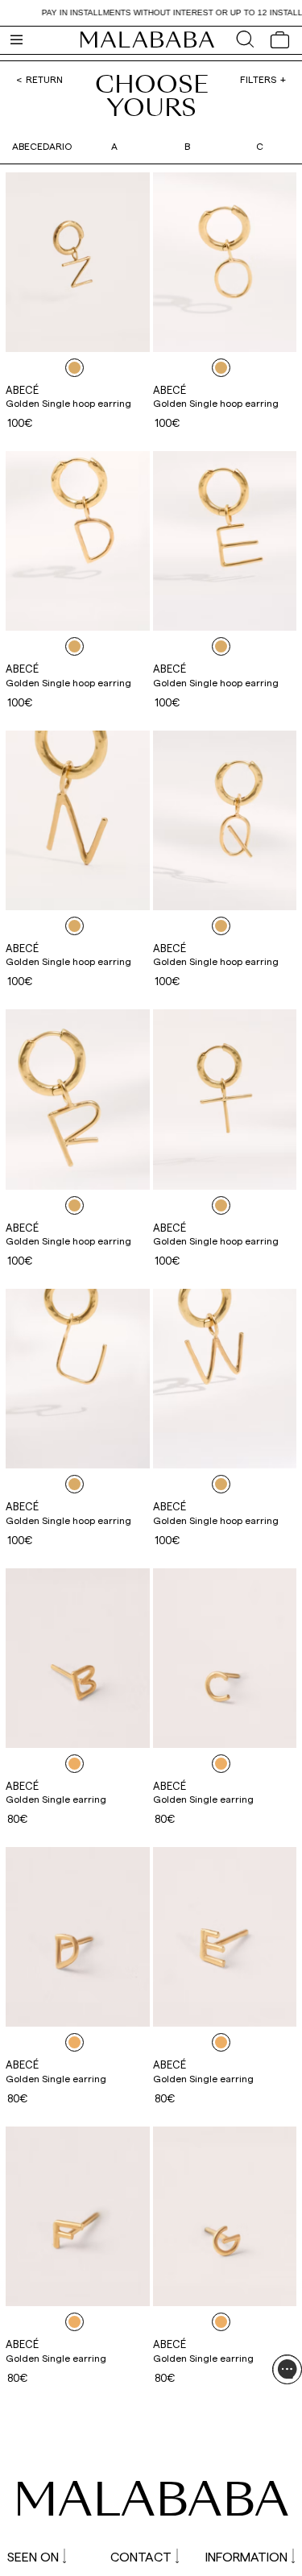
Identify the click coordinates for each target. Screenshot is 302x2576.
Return (44, 79)
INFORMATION (246, 2556)
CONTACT (141, 2556)
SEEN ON (33, 2556)
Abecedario (42, 146)
